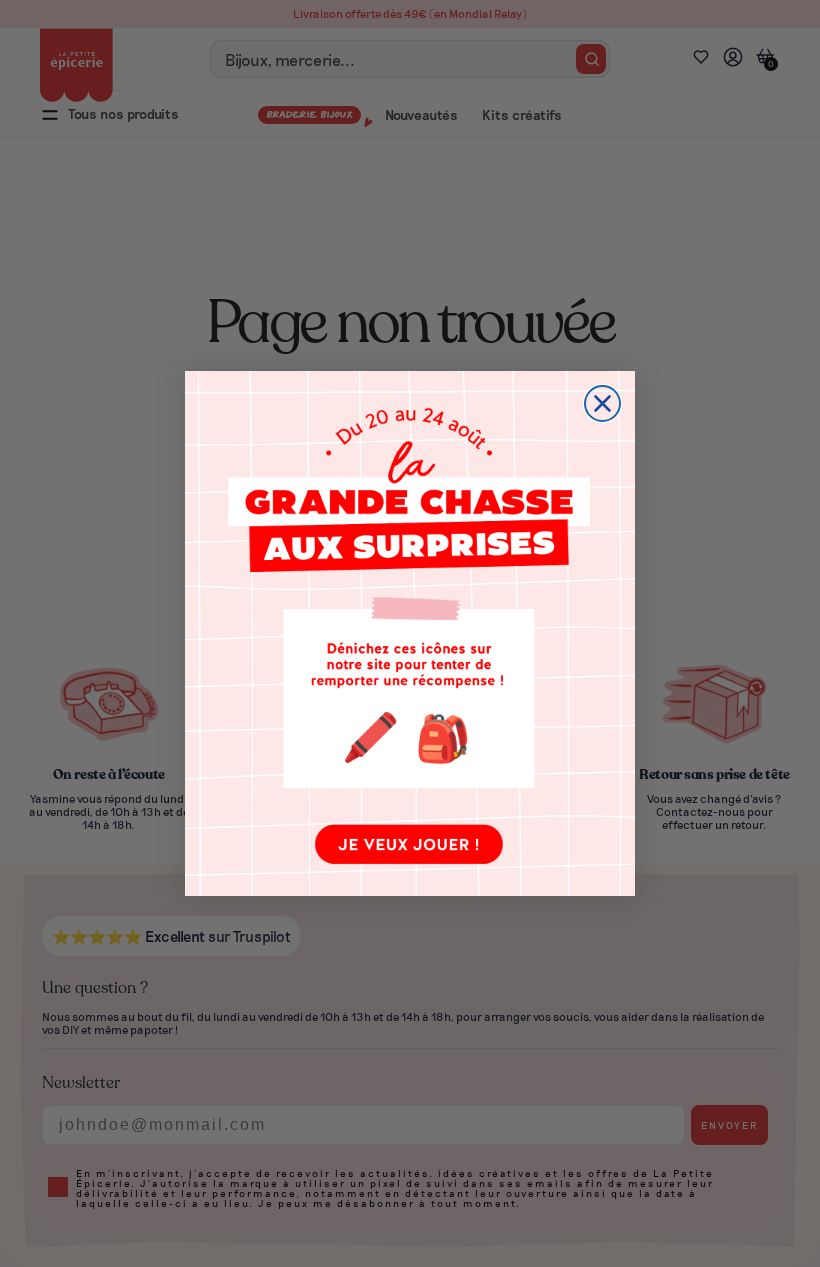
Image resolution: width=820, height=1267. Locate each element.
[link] (410, 633)
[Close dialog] (602, 403)
